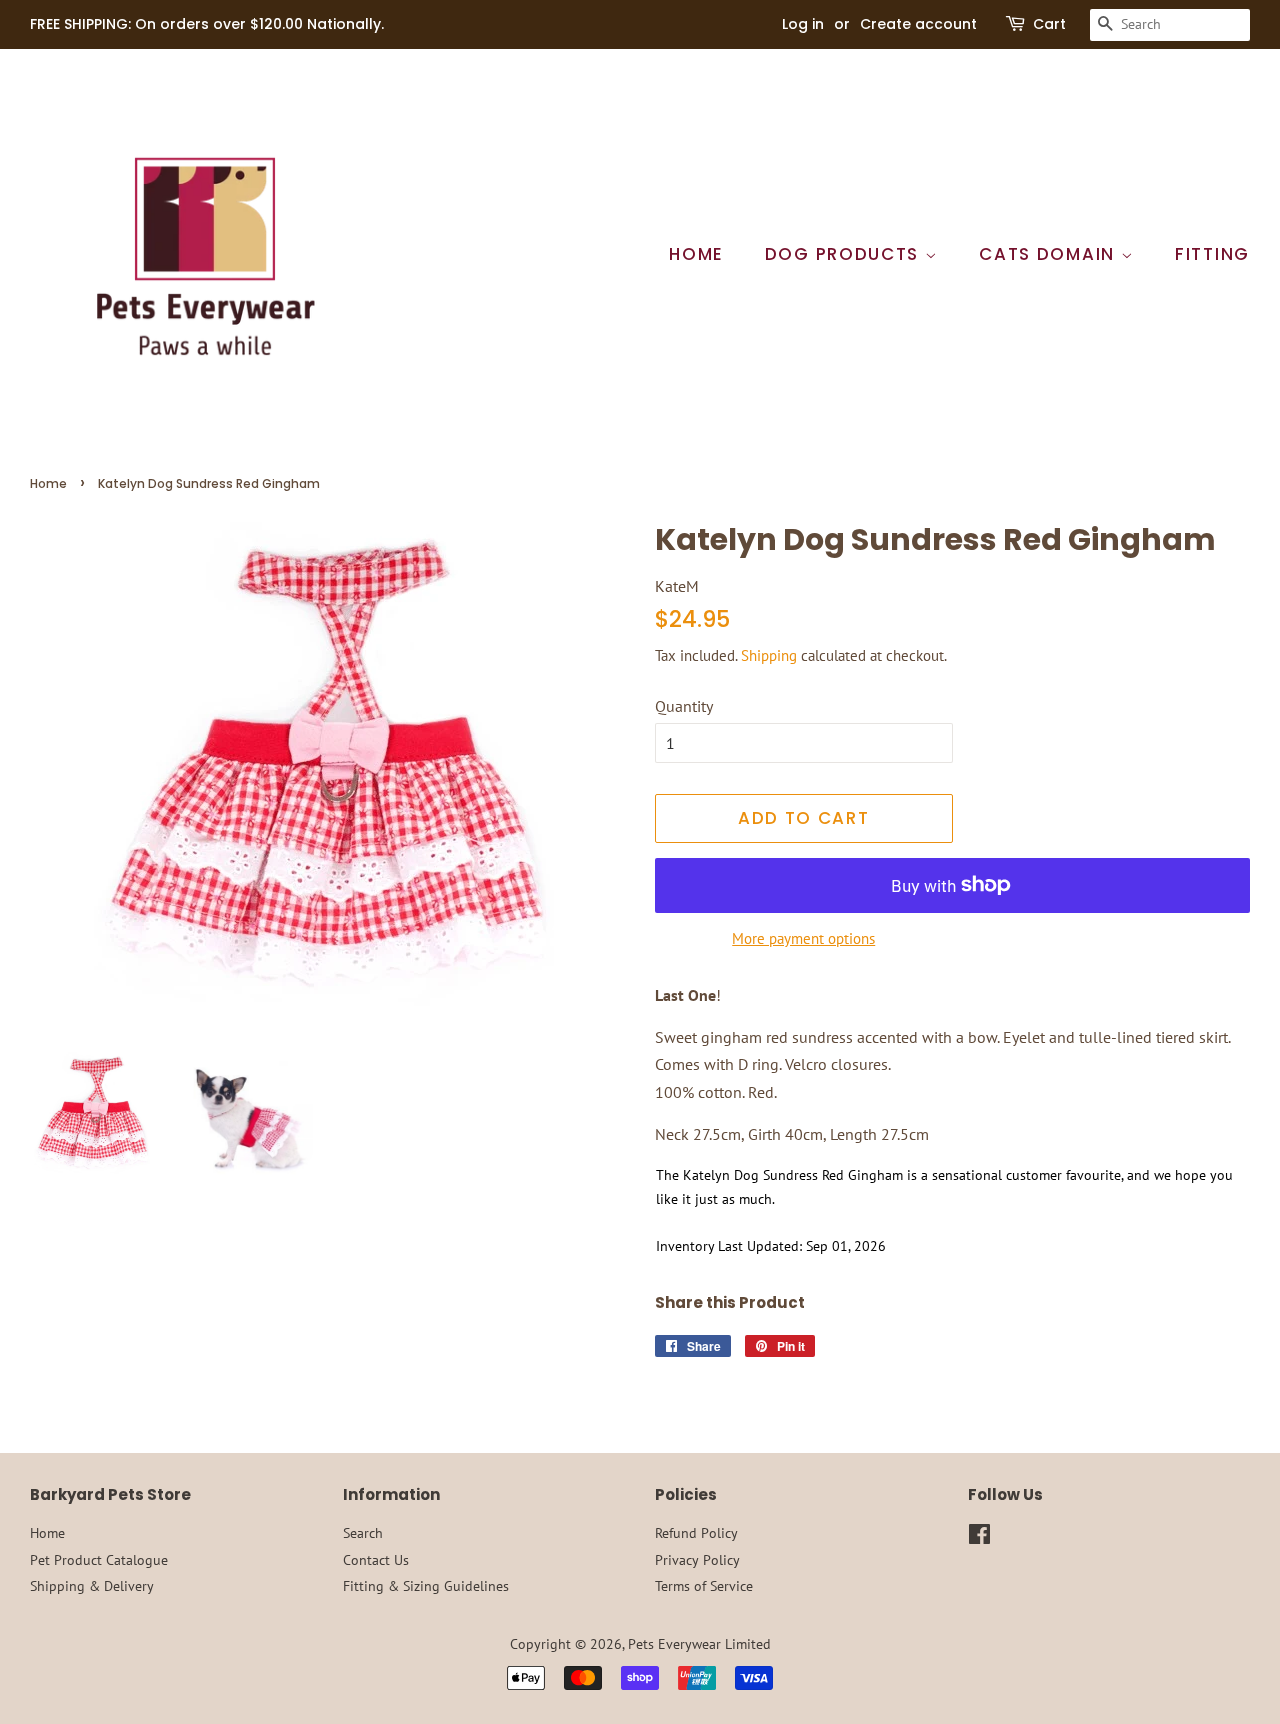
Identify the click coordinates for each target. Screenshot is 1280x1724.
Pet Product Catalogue (99, 1560)
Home (696, 254)
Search (363, 1533)
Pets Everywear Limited (699, 1644)
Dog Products (845, 254)
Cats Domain (1049, 254)
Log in (803, 24)
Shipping (769, 655)
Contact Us (376, 1560)
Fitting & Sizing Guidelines (426, 1586)
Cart (1049, 24)
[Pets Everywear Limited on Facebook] (979, 1538)
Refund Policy (696, 1533)
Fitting (1212, 254)
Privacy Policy (697, 1560)
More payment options (803, 938)
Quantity (684, 706)
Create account (918, 24)
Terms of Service (704, 1586)
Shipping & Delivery (92, 1586)
